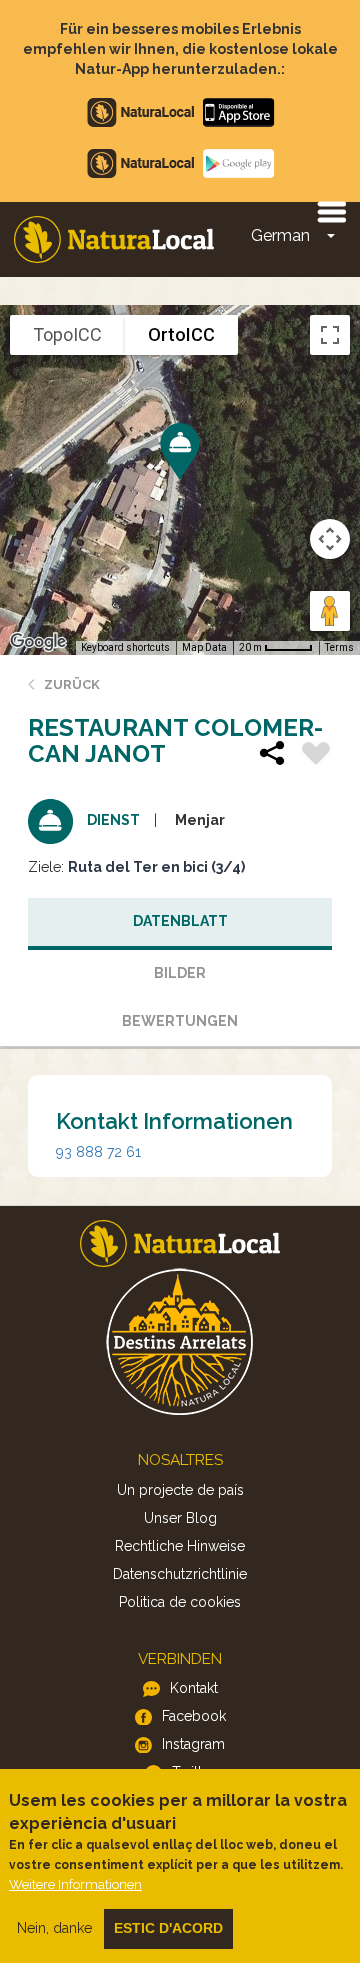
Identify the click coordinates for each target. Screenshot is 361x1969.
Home (114, 239)
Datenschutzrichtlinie (180, 1574)
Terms (339, 647)
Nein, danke (54, 1928)
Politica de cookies (180, 1602)
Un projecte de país (180, 1490)
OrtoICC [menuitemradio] (181, 334)
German (280, 235)
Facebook (194, 1716)
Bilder (180, 973)
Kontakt (194, 1688)
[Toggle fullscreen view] (330, 335)
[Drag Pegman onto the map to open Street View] (330, 611)
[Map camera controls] (330, 539)
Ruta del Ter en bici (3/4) (156, 867)
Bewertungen (180, 1021)
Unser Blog (180, 1518)
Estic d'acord (168, 1928)
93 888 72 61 (98, 1152)
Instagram (193, 1744)
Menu (331, 211)
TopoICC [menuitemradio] (67, 334)
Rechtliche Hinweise (180, 1546)
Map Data (204, 647)
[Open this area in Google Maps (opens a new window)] (38, 642)
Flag (316, 756)
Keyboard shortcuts (125, 647)
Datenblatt (180, 921)
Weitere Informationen (75, 1884)
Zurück (72, 684)
